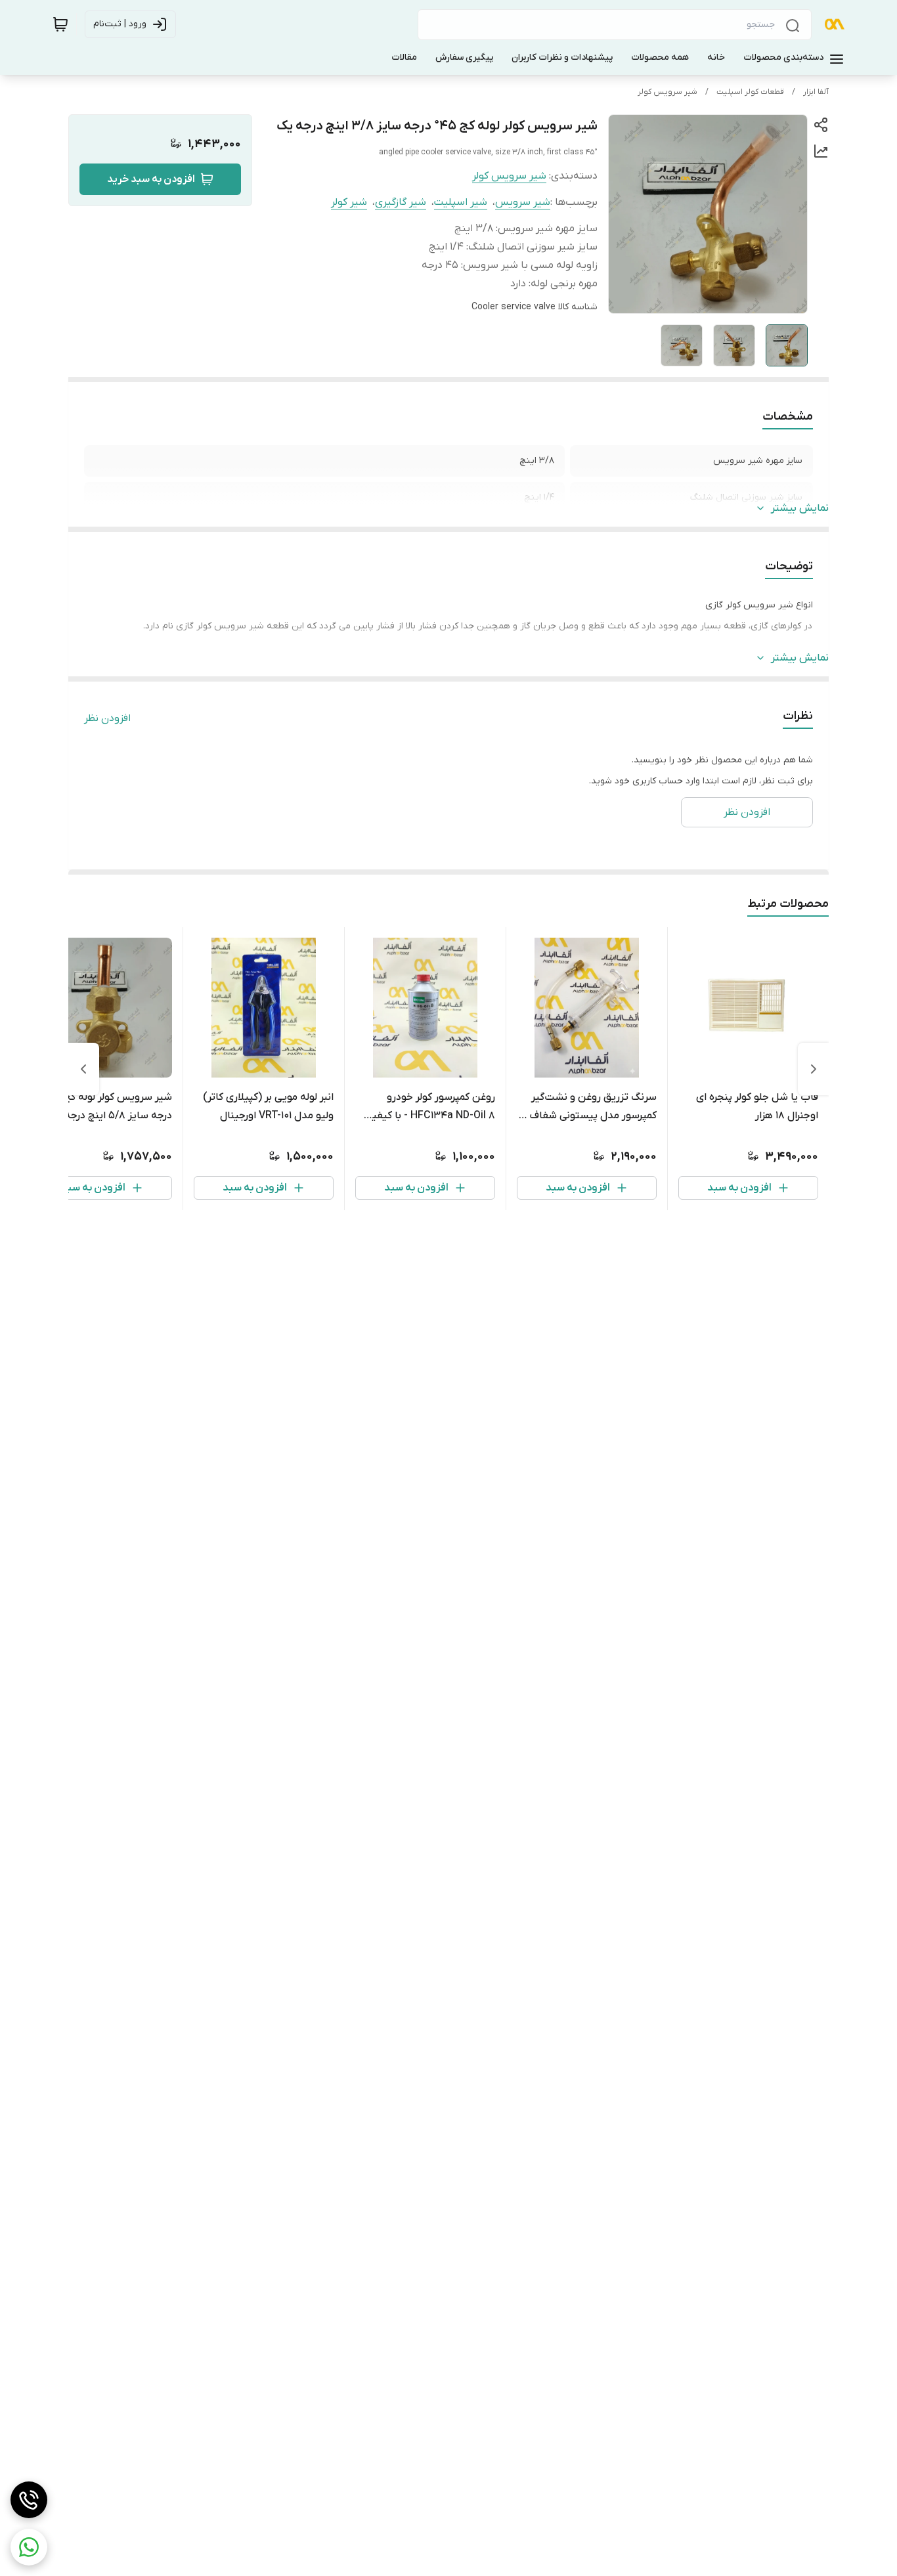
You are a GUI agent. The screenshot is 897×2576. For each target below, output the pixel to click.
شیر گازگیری (401, 202)
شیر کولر (349, 202)
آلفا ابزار (816, 92)
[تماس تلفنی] (29, 2500)
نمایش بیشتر (800, 508)
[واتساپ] (29, 2547)
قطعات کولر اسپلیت (750, 92)
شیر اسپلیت (461, 202)
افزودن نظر (107, 718)
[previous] (814, 1069)
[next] (83, 1069)
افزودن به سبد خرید (151, 179)
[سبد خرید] (60, 24)
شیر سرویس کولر (667, 92)
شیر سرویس (523, 202)
